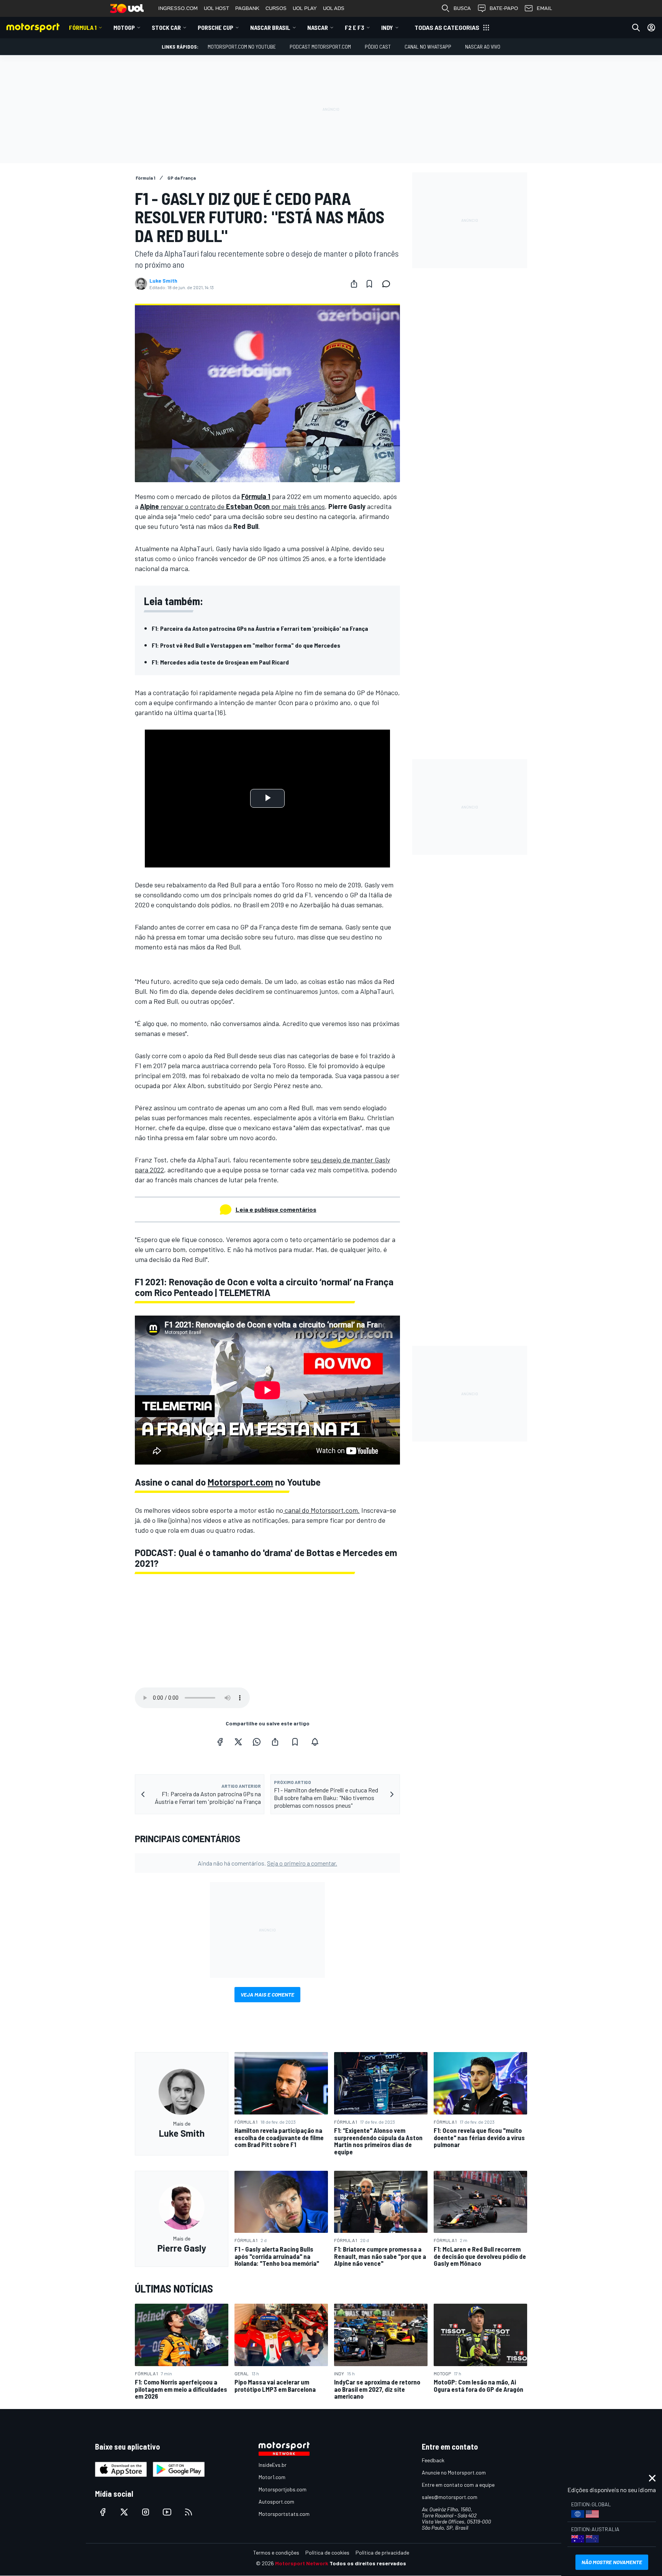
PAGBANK (247, 8)
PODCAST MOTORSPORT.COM (320, 47)
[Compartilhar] (354, 284)
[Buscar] (636, 28)
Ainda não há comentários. (267, 1863)
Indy (387, 27)
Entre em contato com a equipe (458, 2485)
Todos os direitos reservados (368, 2563)
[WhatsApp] (257, 1742)
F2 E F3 (355, 27)
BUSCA (462, 8)
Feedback (433, 2460)
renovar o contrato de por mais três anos (232, 506)
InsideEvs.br (273, 2465)
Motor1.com (272, 2477)
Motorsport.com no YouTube (242, 47)
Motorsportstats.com (284, 2514)
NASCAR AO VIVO (483, 47)
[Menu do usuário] (651, 28)
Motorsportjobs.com (283, 2489)
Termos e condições (276, 2552)
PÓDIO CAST (378, 47)
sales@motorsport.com (450, 2497)
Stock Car (166, 27)
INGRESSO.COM (178, 8)
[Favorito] (369, 284)
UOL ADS (334, 8)
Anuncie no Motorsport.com (454, 2472)
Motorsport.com (240, 1482)
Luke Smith (163, 281)
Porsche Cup (215, 27)
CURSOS (276, 8)
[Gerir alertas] (315, 1742)
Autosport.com (276, 2502)
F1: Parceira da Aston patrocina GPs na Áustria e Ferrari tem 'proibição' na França (260, 628)
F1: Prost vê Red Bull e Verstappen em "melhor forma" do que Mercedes (246, 645)
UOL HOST (216, 8)
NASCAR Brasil (270, 27)
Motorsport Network (302, 2563)
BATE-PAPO (504, 8)
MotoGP (124, 27)
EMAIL (544, 8)
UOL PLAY (305, 8)
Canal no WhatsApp (428, 47)
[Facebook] (220, 1742)
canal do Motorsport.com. (321, 1510)
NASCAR (318, 27)
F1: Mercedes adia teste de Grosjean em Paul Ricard (220, 662)
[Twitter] (238, 1742)
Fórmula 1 (83, 27)
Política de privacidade (382, 2552)
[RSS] (188, 2512)
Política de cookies (327, 2552)
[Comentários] (388, 284)
